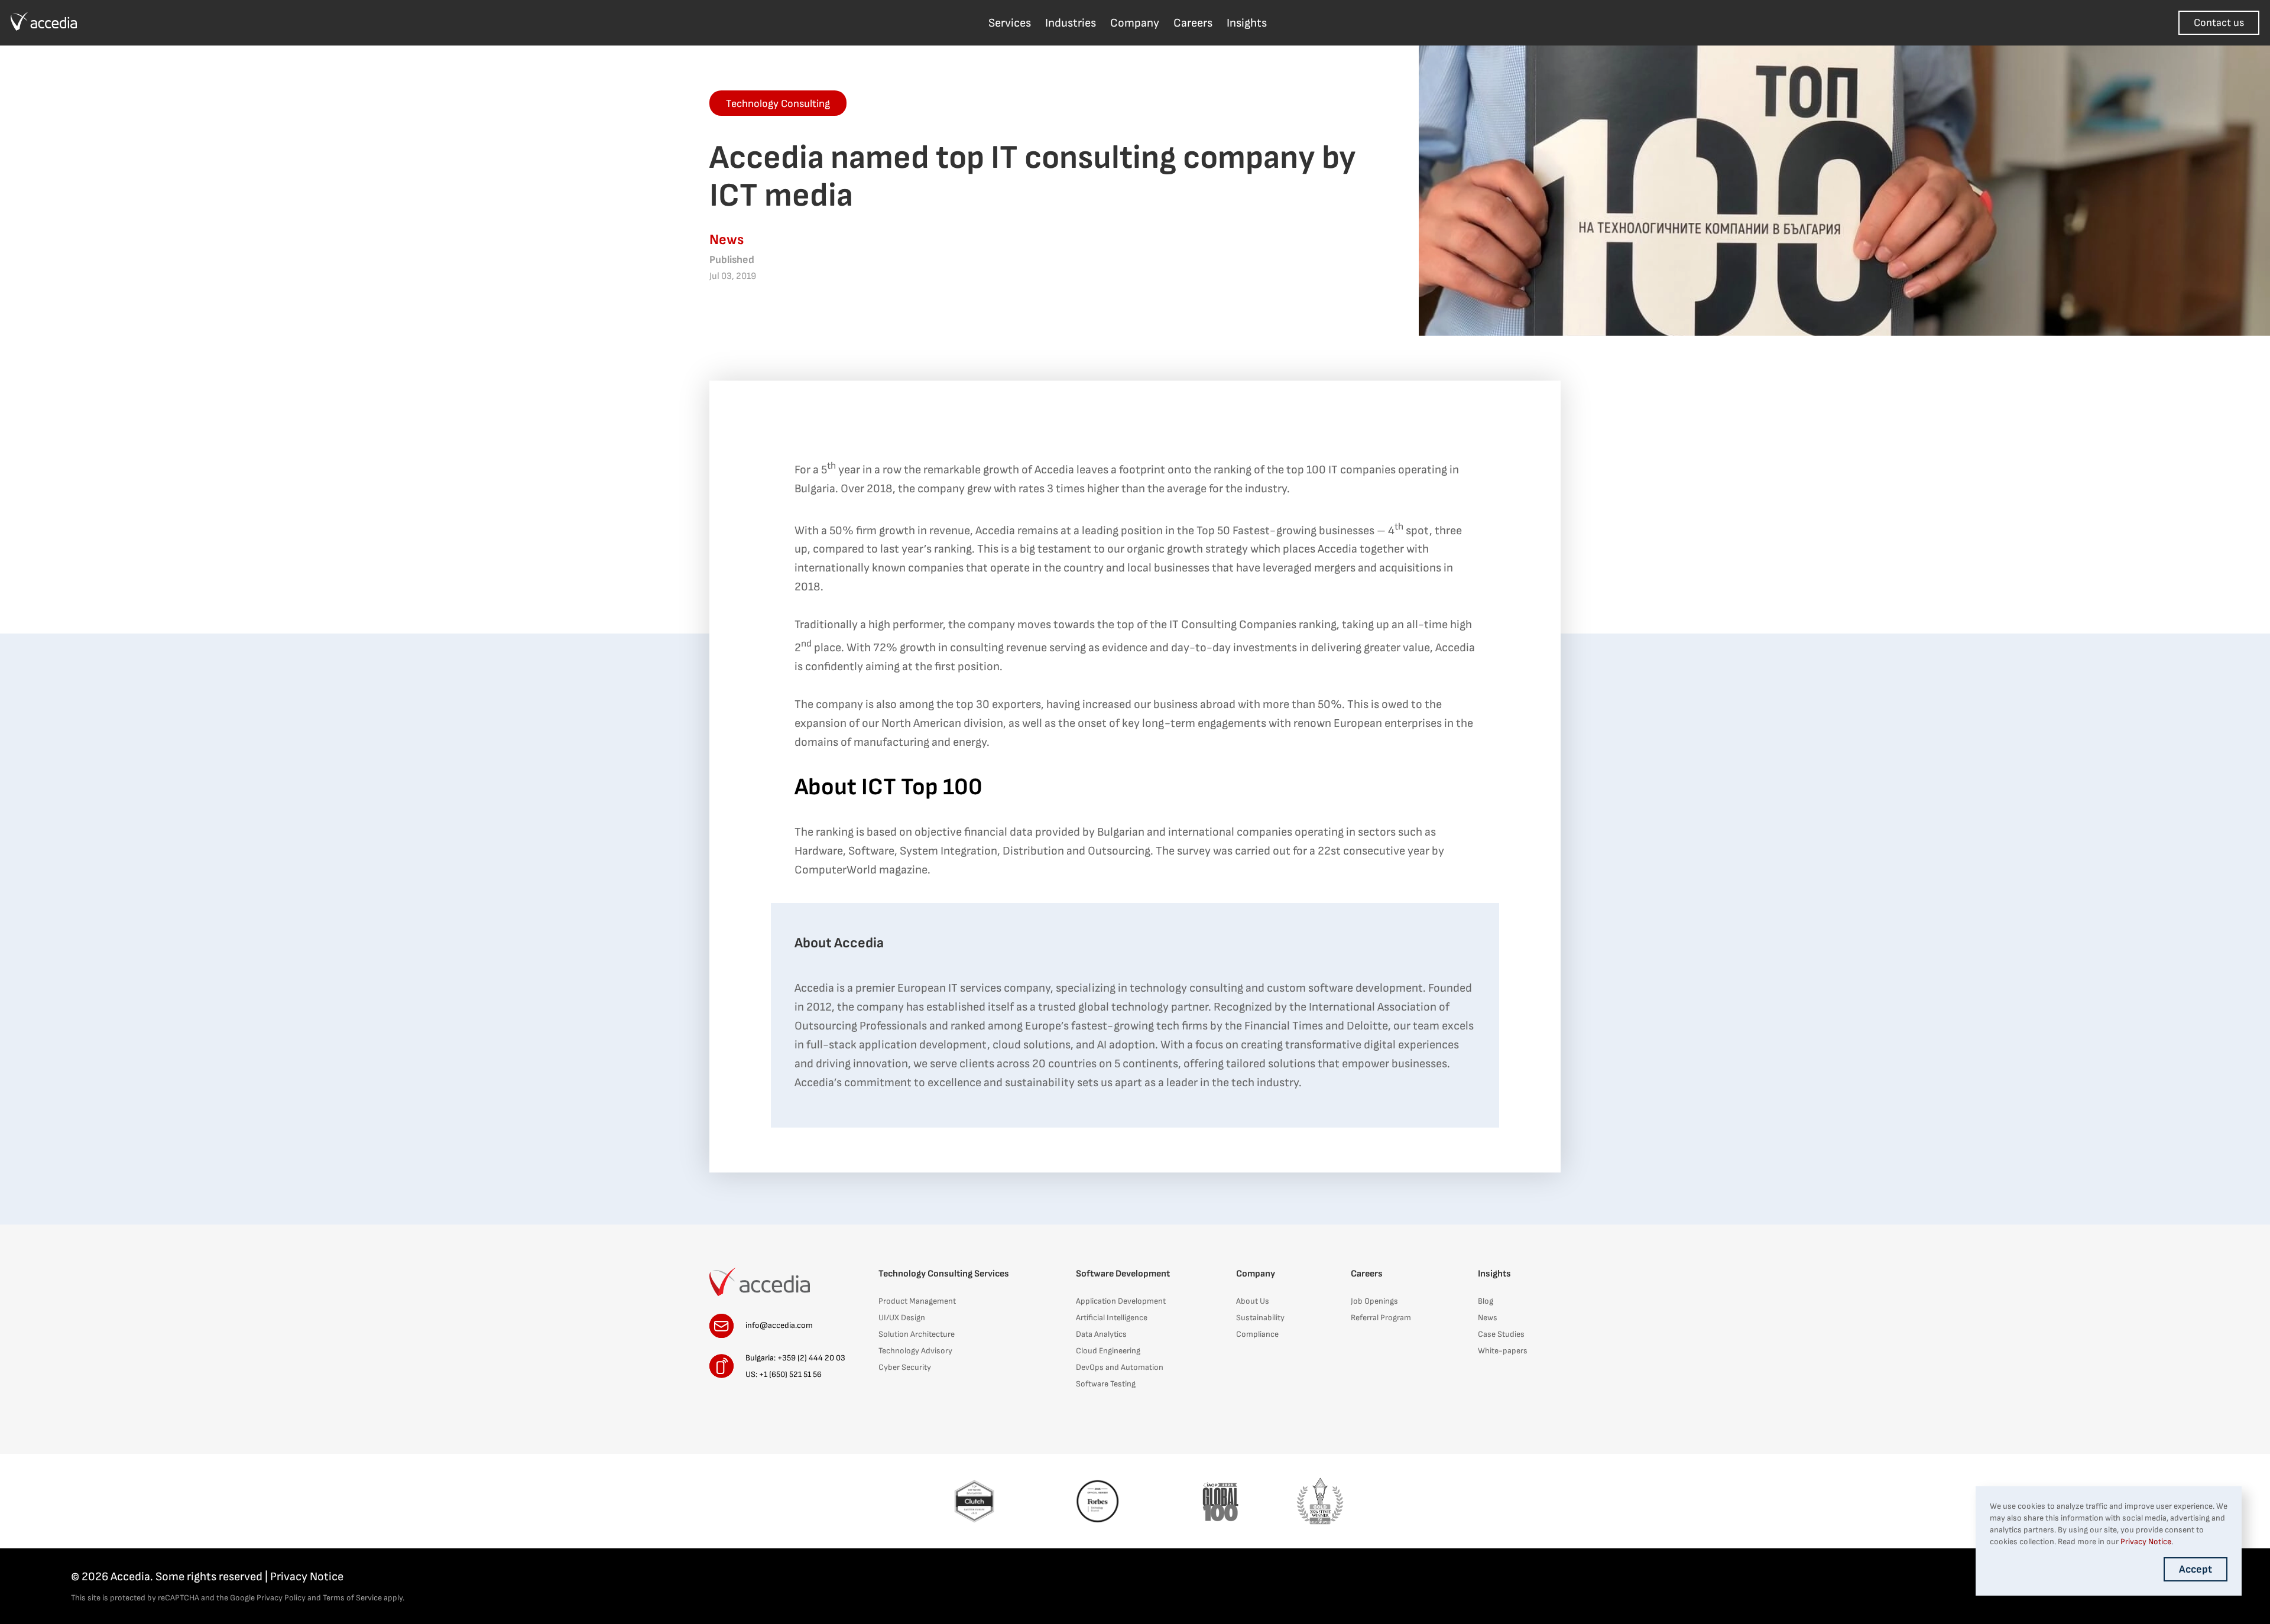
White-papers (1503, 1351)
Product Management (917, 1301)
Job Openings (1374, 1301)
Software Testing (1106, 1384)
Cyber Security (905, 1367)
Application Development (1121, 1301)
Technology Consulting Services (944, 1274)
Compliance (1257, 1334)
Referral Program (1381, 1318)
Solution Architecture (917, 1334)
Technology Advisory (915, 1351)
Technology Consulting (778, 104)
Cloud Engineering (1108, 1351)
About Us (1253, 1301)
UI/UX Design (902, 1318)
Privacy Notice (307, 1577)
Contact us (2219, 23)
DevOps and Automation (1120, 1367)
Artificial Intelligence (1112, 1318)
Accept (2196, 1569)
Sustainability (1260, 1318)
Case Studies (1501, 1334)
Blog (1486, 1301)
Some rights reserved (209, 1577)
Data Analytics (1101, 1334)
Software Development (1123, 1274)
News (1488, 1318)
